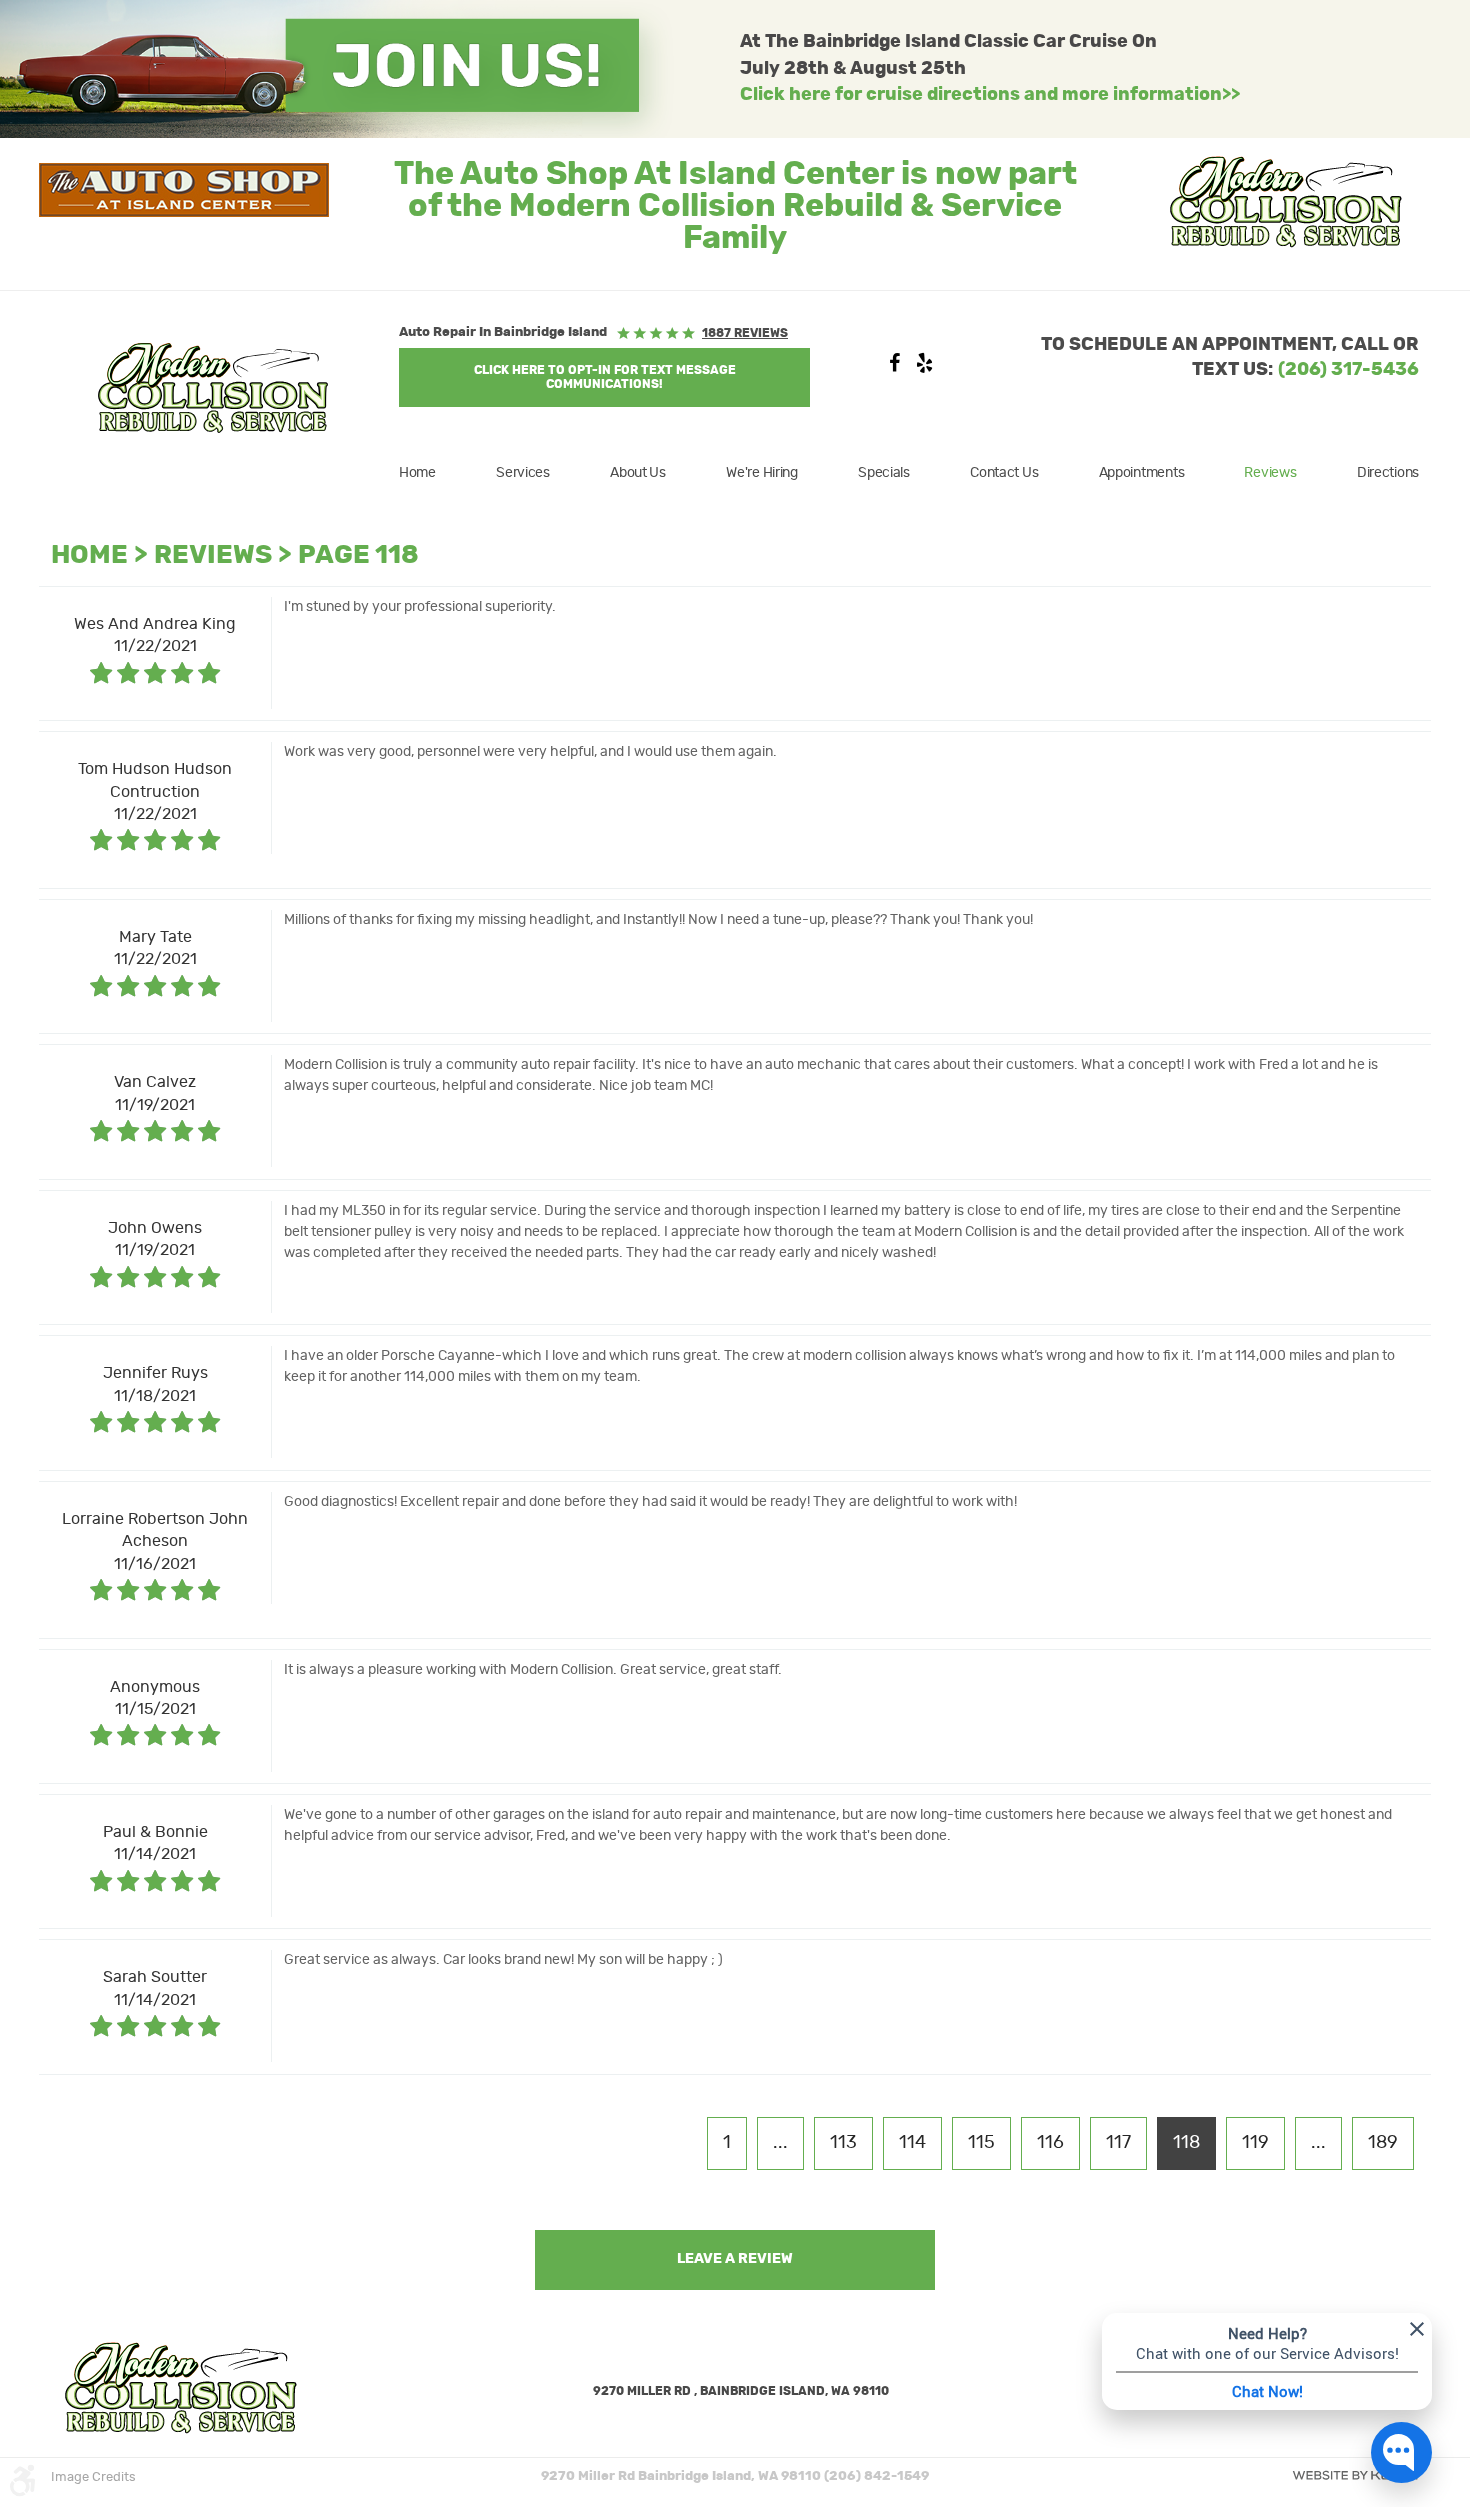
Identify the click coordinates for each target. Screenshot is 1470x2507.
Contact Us (1004, 473)
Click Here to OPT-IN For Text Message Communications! (605, 377)
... (780, 2143)
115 (981, 2143)
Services (523, 473)
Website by (1355, 2475)
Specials (884, 473)
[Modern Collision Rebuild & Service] (213, 388)
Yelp (924, 368)
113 (843, 2143)
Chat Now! (1267, 2391)
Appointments (1142, 473)
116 (1050, 2143)
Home (417, 473)
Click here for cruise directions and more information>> (990, 95)
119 (1255, 2143)
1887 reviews (745, 333)
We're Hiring (762, 473)
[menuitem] (430, 473)
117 (1118, 2143)
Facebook (894, 368)
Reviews (1270, 473)
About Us (638, 473)
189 (1383, 2143)
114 (912, 2143)
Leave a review (735, 2259)
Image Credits (93, 2477)
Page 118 (358, 555)
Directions (1388, 473)
